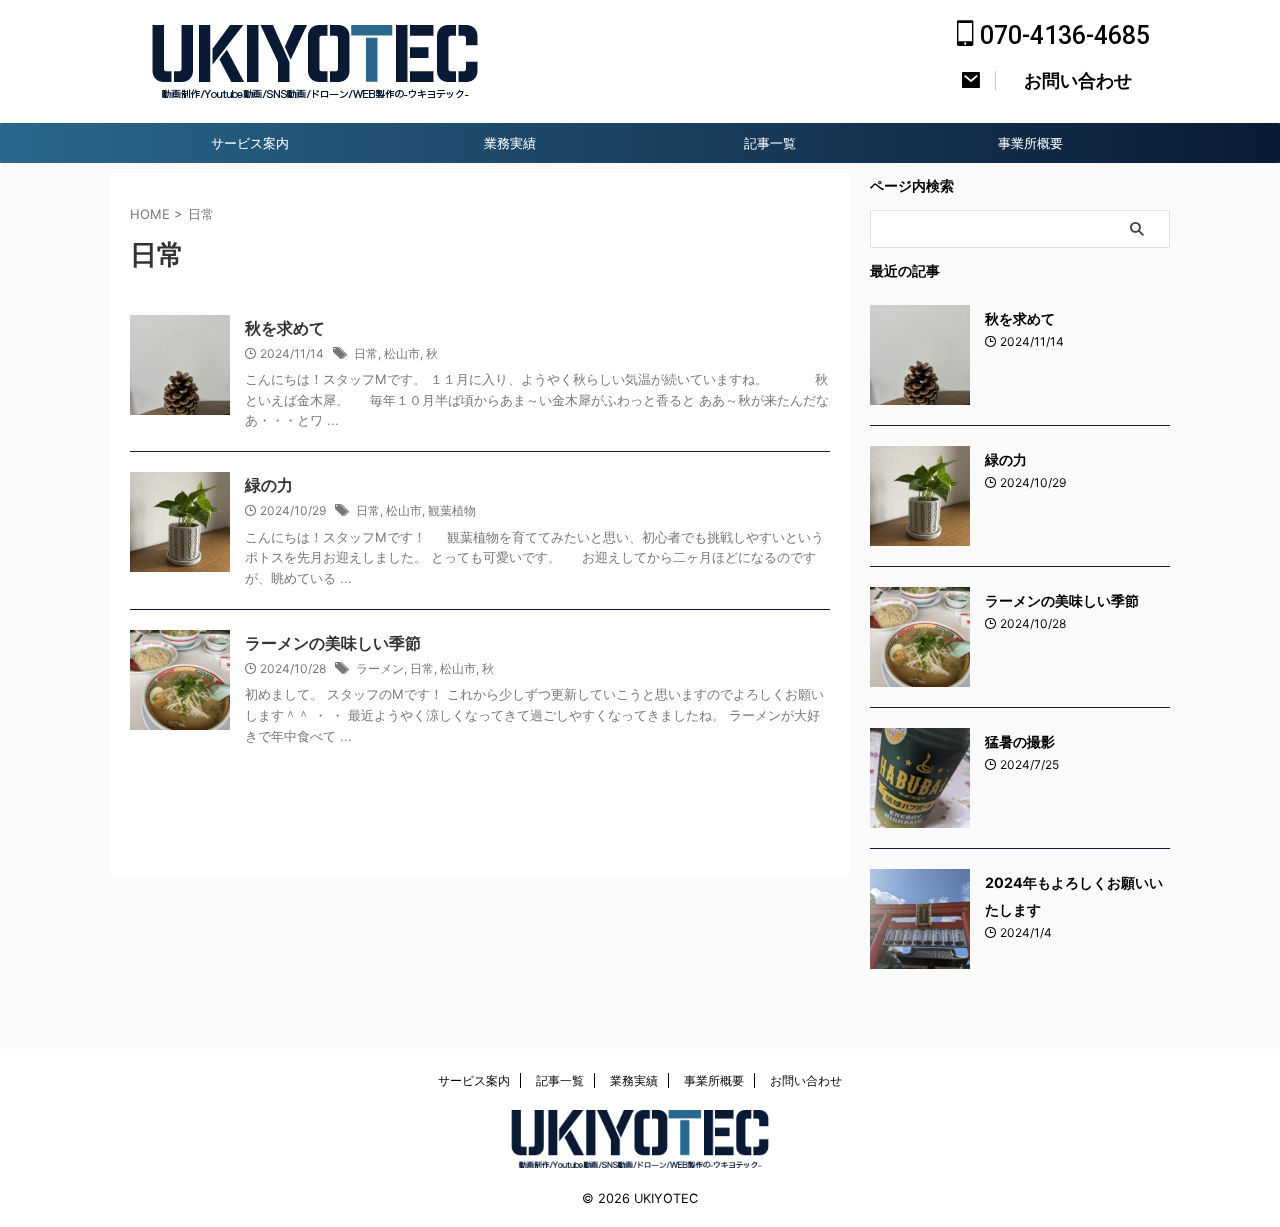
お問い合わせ (806, 1080)
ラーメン (380, 668)
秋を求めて (285, 328)
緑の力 (269, 485)
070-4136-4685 (1062, 35)
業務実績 (510, 143)
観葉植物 (452, 510)
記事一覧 (770, 143)
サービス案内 (250, 143)
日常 (366, 353)
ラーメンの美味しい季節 (333, 643)
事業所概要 (1030, 143)
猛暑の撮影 (1020, 741)
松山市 (402, 353)
